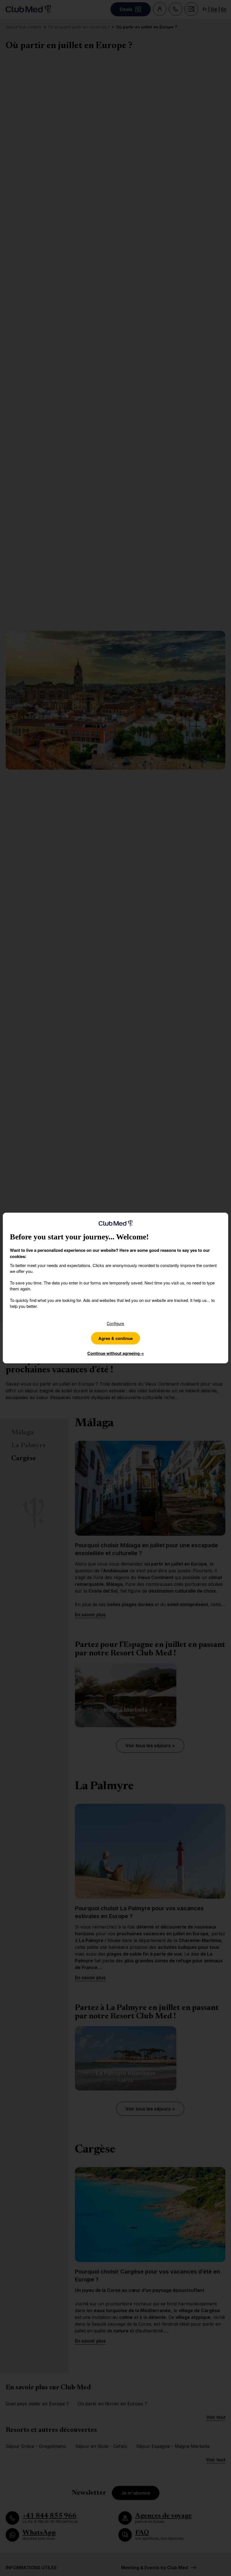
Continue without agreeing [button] (116, 1353)
